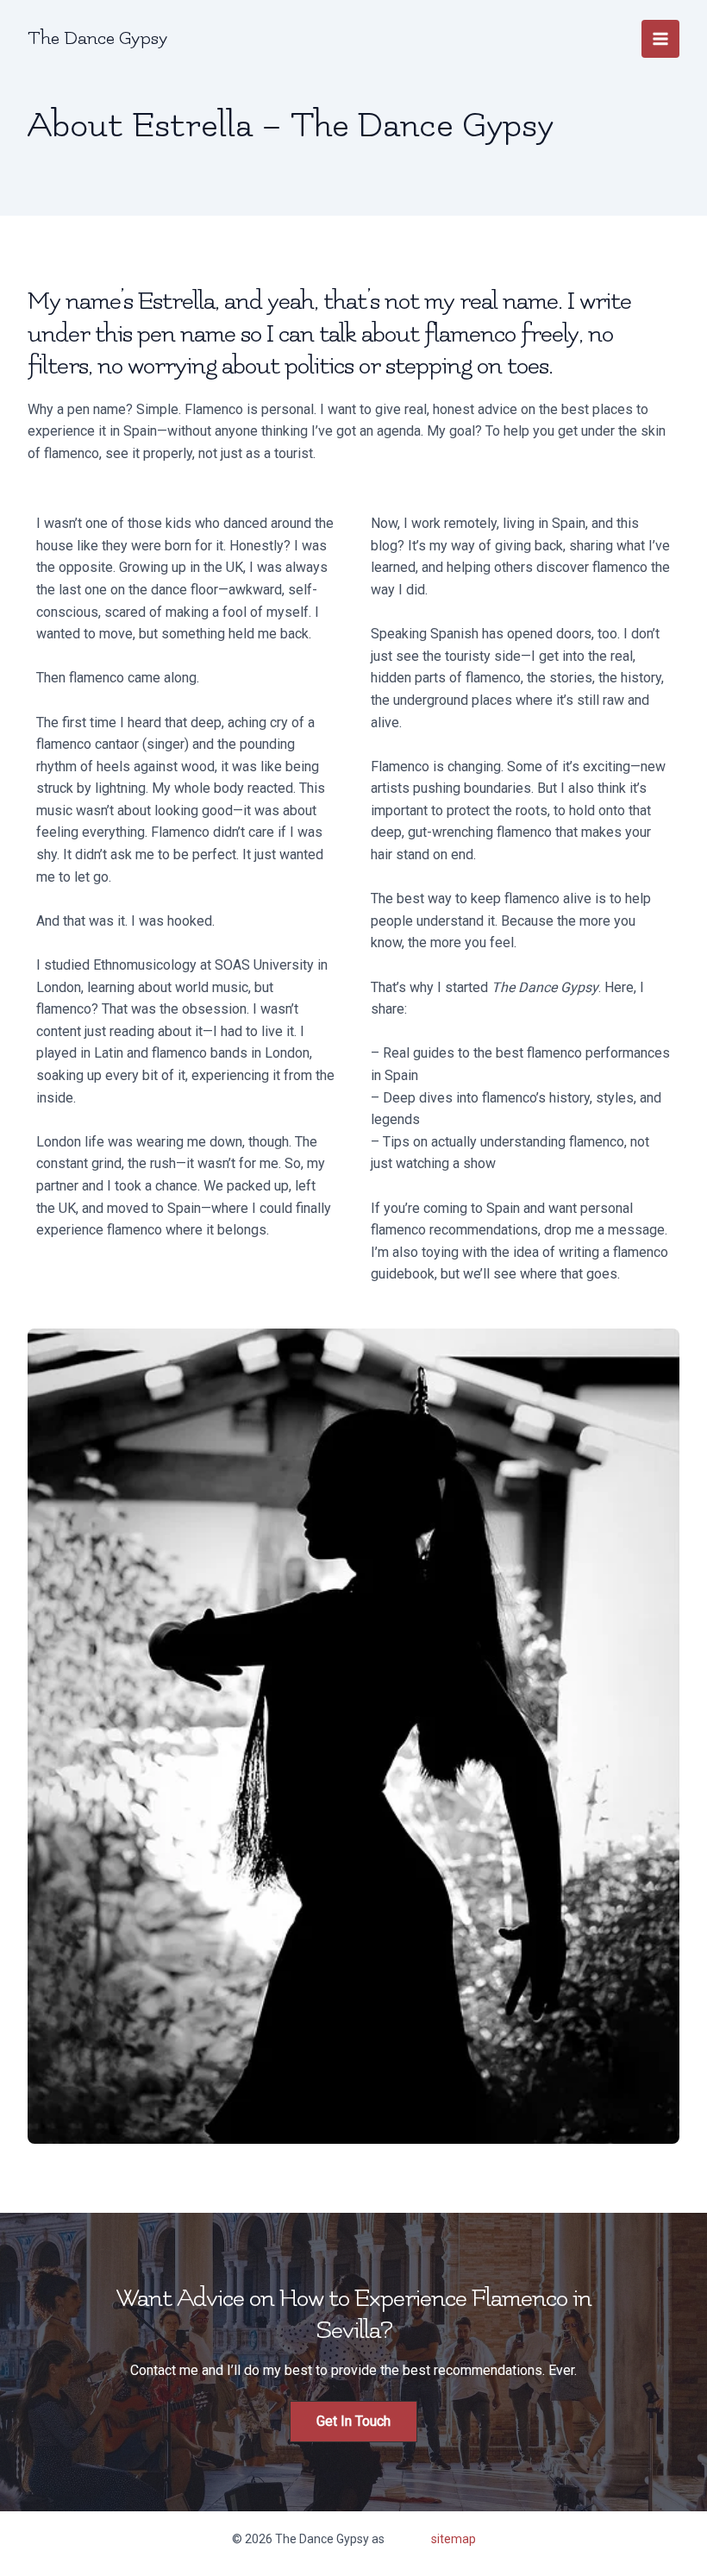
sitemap (454, 2539)
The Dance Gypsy (97, 38)
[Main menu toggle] (660, 39)
